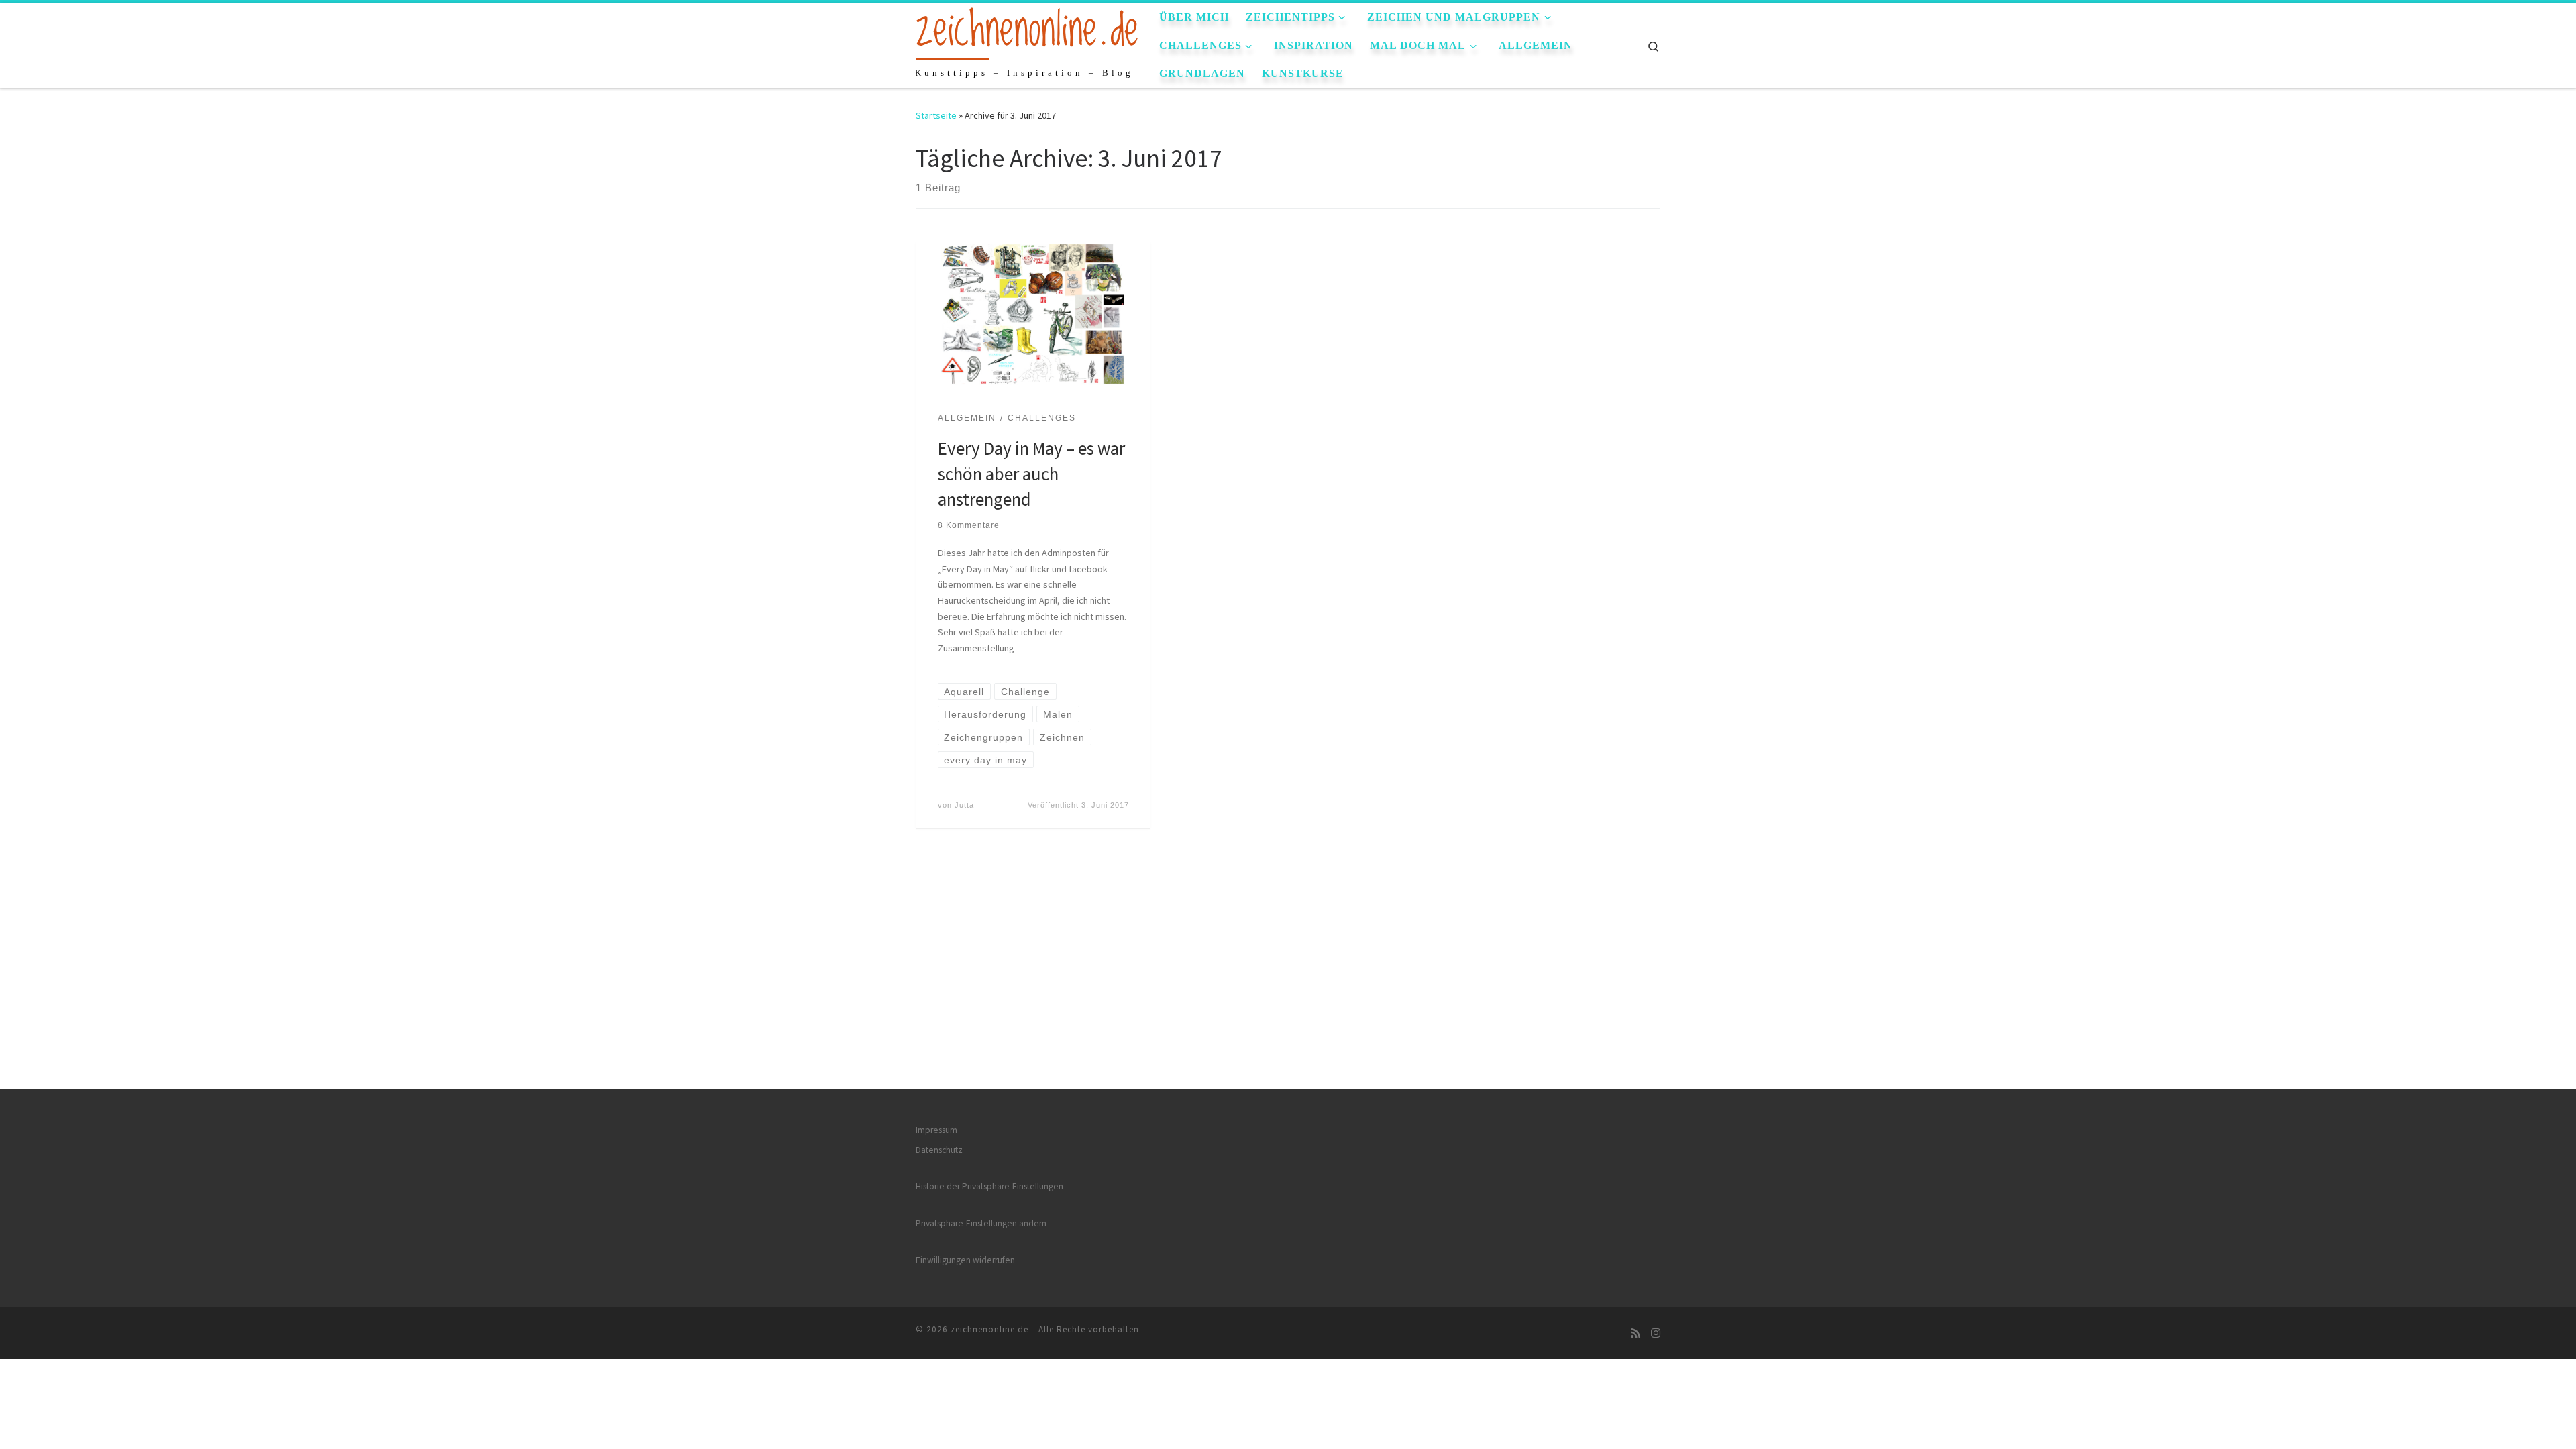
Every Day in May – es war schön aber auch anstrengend (1031, 474)
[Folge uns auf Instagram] (1656, 1333)
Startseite (936, 115)
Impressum (936, 1130)
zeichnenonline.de (989, 1329)
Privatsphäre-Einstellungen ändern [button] (981, 1223)
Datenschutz (939, 1150)
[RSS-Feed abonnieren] (1635, 1333)
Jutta (964, 805)
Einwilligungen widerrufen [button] (965, 1260)
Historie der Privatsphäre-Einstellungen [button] (989, 1186)
